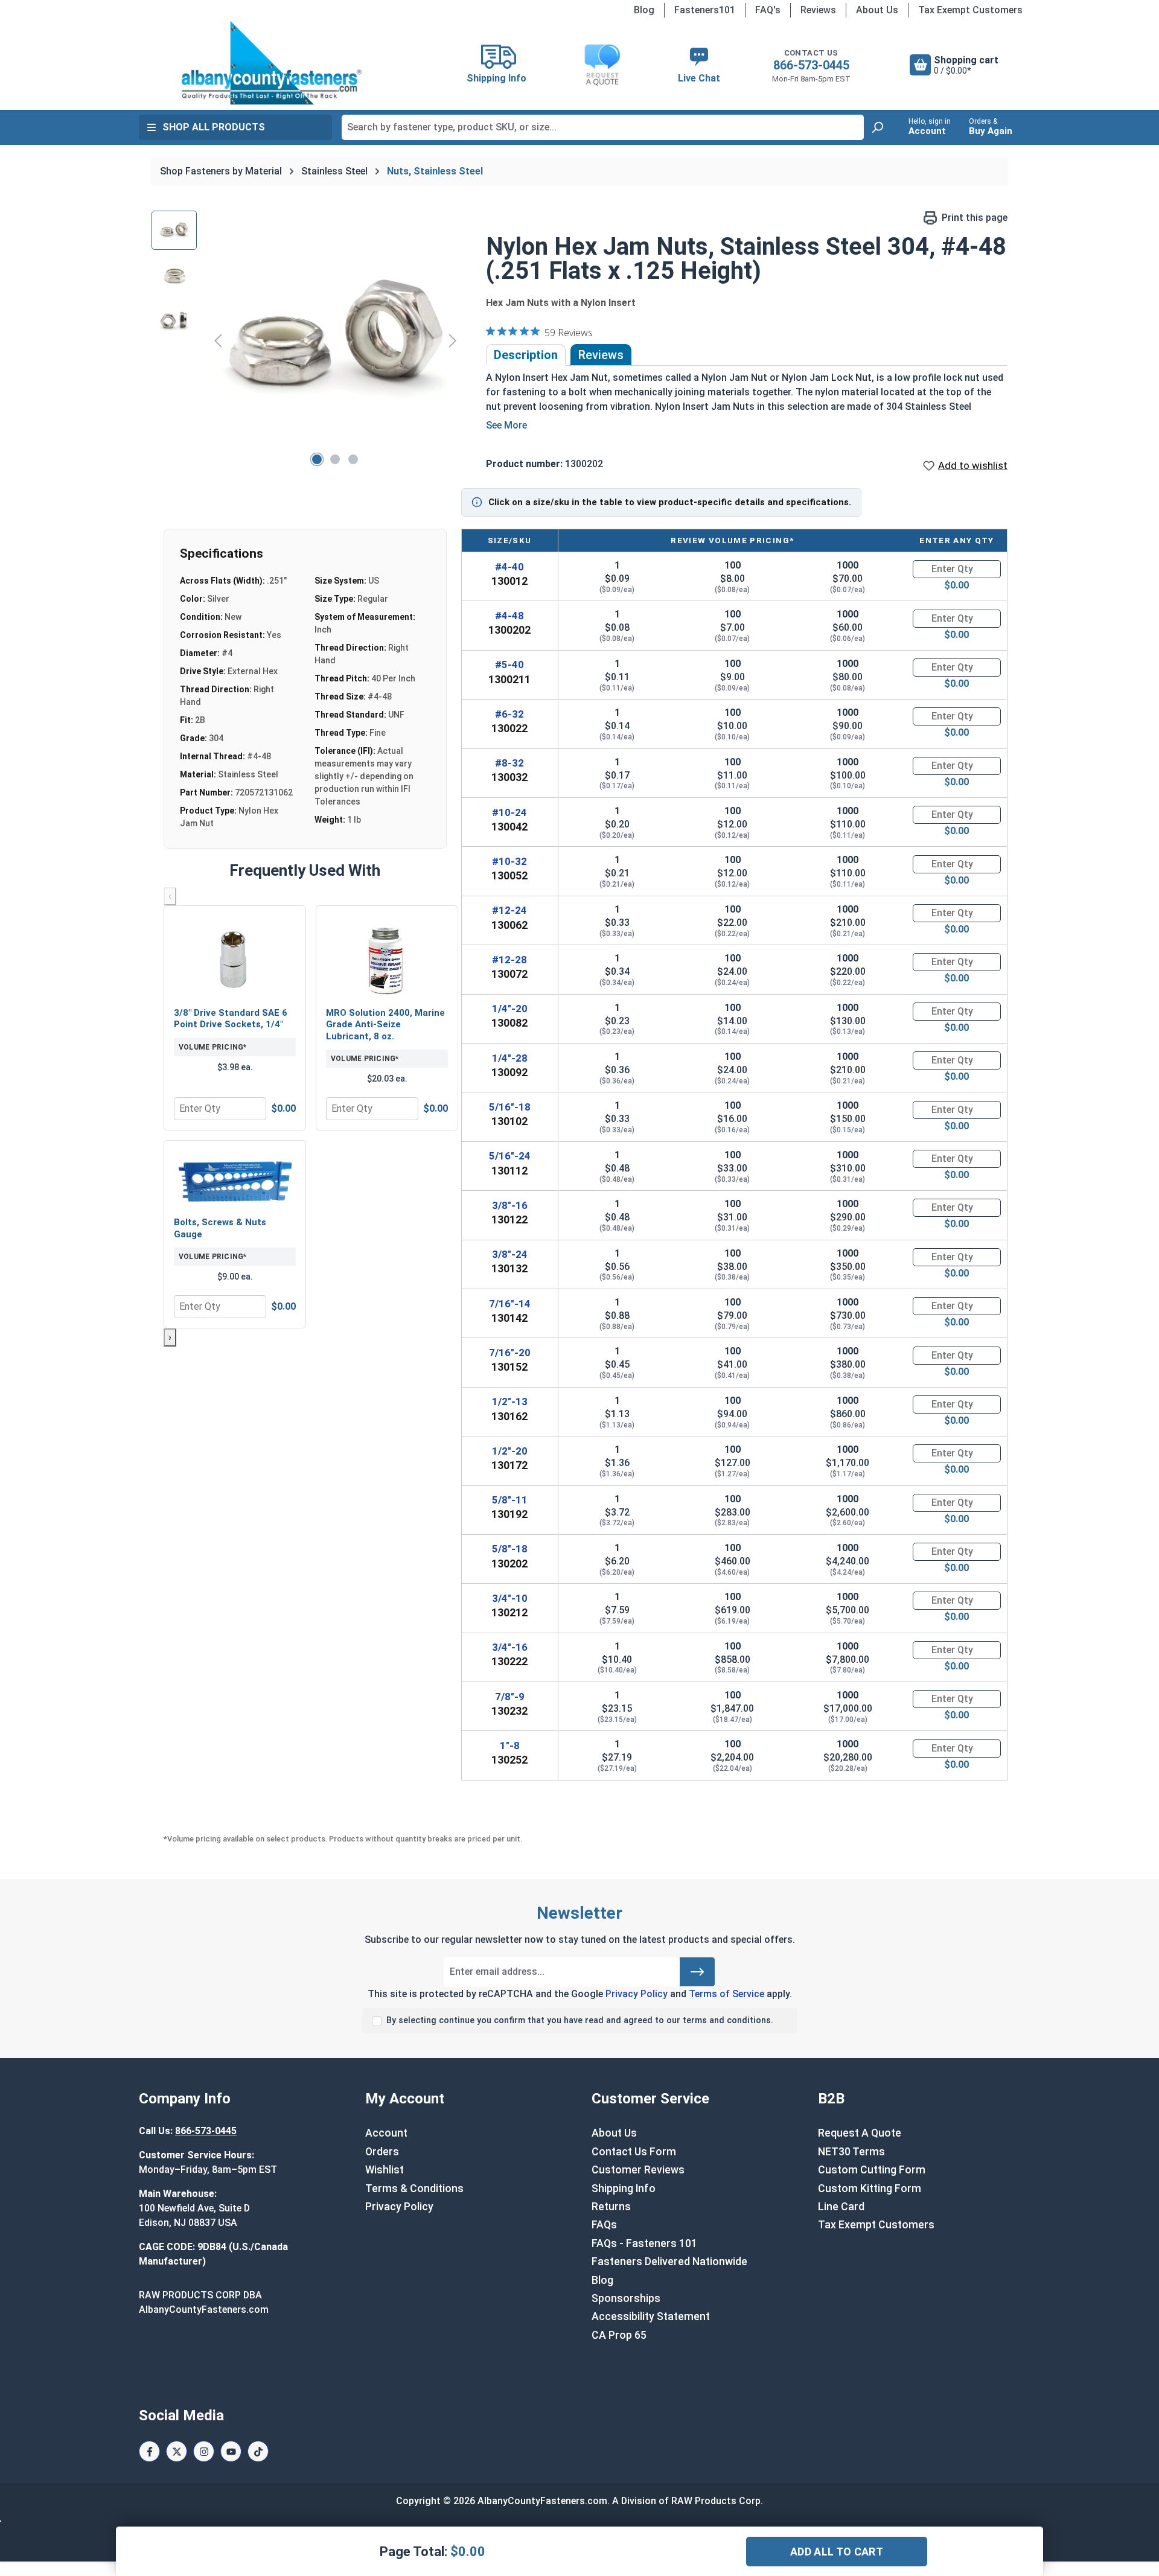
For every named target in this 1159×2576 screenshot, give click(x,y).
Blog (644, 10)
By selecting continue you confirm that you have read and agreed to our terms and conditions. (580, 2020)
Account (386, 2133)
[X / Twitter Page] (177, 2451)
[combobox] (603, 127)
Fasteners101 (705, 10)
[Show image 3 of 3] (353, 459)
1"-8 (510, 1745)
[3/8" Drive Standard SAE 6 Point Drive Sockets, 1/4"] (235, 958)
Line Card (841, 2207)
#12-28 (509, 960)
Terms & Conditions (414, 2189)
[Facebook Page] (149, 2451)
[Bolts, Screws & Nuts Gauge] (235, 1180)
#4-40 (509, 567)
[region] (307, 340)
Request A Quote (860, 2133)
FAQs (604, 2225)
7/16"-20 (510, 1353)
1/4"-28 (510, 1058)
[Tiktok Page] (258, 2451)
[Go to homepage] (272, 63)
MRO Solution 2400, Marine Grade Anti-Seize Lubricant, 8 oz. (385, 1025)
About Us (877, 10)
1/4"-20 (510, 1009)
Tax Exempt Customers (970, 10)
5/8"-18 (510, 1549)
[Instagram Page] (204, 2451)
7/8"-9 (510, 1697)
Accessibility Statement (651, 2316)
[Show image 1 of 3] (317, 459)
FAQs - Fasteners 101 (644, 2243)
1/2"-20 (510, 1451)
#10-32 (509, 861)
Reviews (818, 10)
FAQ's (768, 10)
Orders (382, 2152)
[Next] (453, 340)
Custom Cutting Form (872, 2170)
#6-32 (509, 714)
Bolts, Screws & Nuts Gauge (220, 1228)
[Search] (877, 127)
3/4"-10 (510, 1598)
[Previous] (218, 340)
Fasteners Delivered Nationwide (669, 2262)
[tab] (526, 355)
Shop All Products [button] (214, 127)
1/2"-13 (510, 1401)
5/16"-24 (510, 1156)
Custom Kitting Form (870, 2189)
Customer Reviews (638, 2170)
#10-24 (509, 812)
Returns (611, 2207)
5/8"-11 (510, 1500)
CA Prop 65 (619, 2335)
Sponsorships (626, 2298)
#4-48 (509, 616)
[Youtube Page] (231, 2451)
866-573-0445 (811, 65)
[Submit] (697, 1972)
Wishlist (385, 2170)
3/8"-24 (510, 1254)
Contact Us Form (634, 2152)
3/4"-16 (510, 1647)
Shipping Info (624, 2189)
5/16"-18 (510, 1107)
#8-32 (509, 763)
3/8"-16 (510, 1205)
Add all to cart (837, 2552)
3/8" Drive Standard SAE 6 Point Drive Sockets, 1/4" (231, 1019)
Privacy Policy (637, 1994)
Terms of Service (726, 1994)
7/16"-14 (510, 1304)
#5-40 (509, 665)
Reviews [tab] (601, 355)
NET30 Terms (851, 2152)
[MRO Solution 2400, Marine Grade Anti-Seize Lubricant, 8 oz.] (387, 958)
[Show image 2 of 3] (335, 459)
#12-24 (509, 910)
